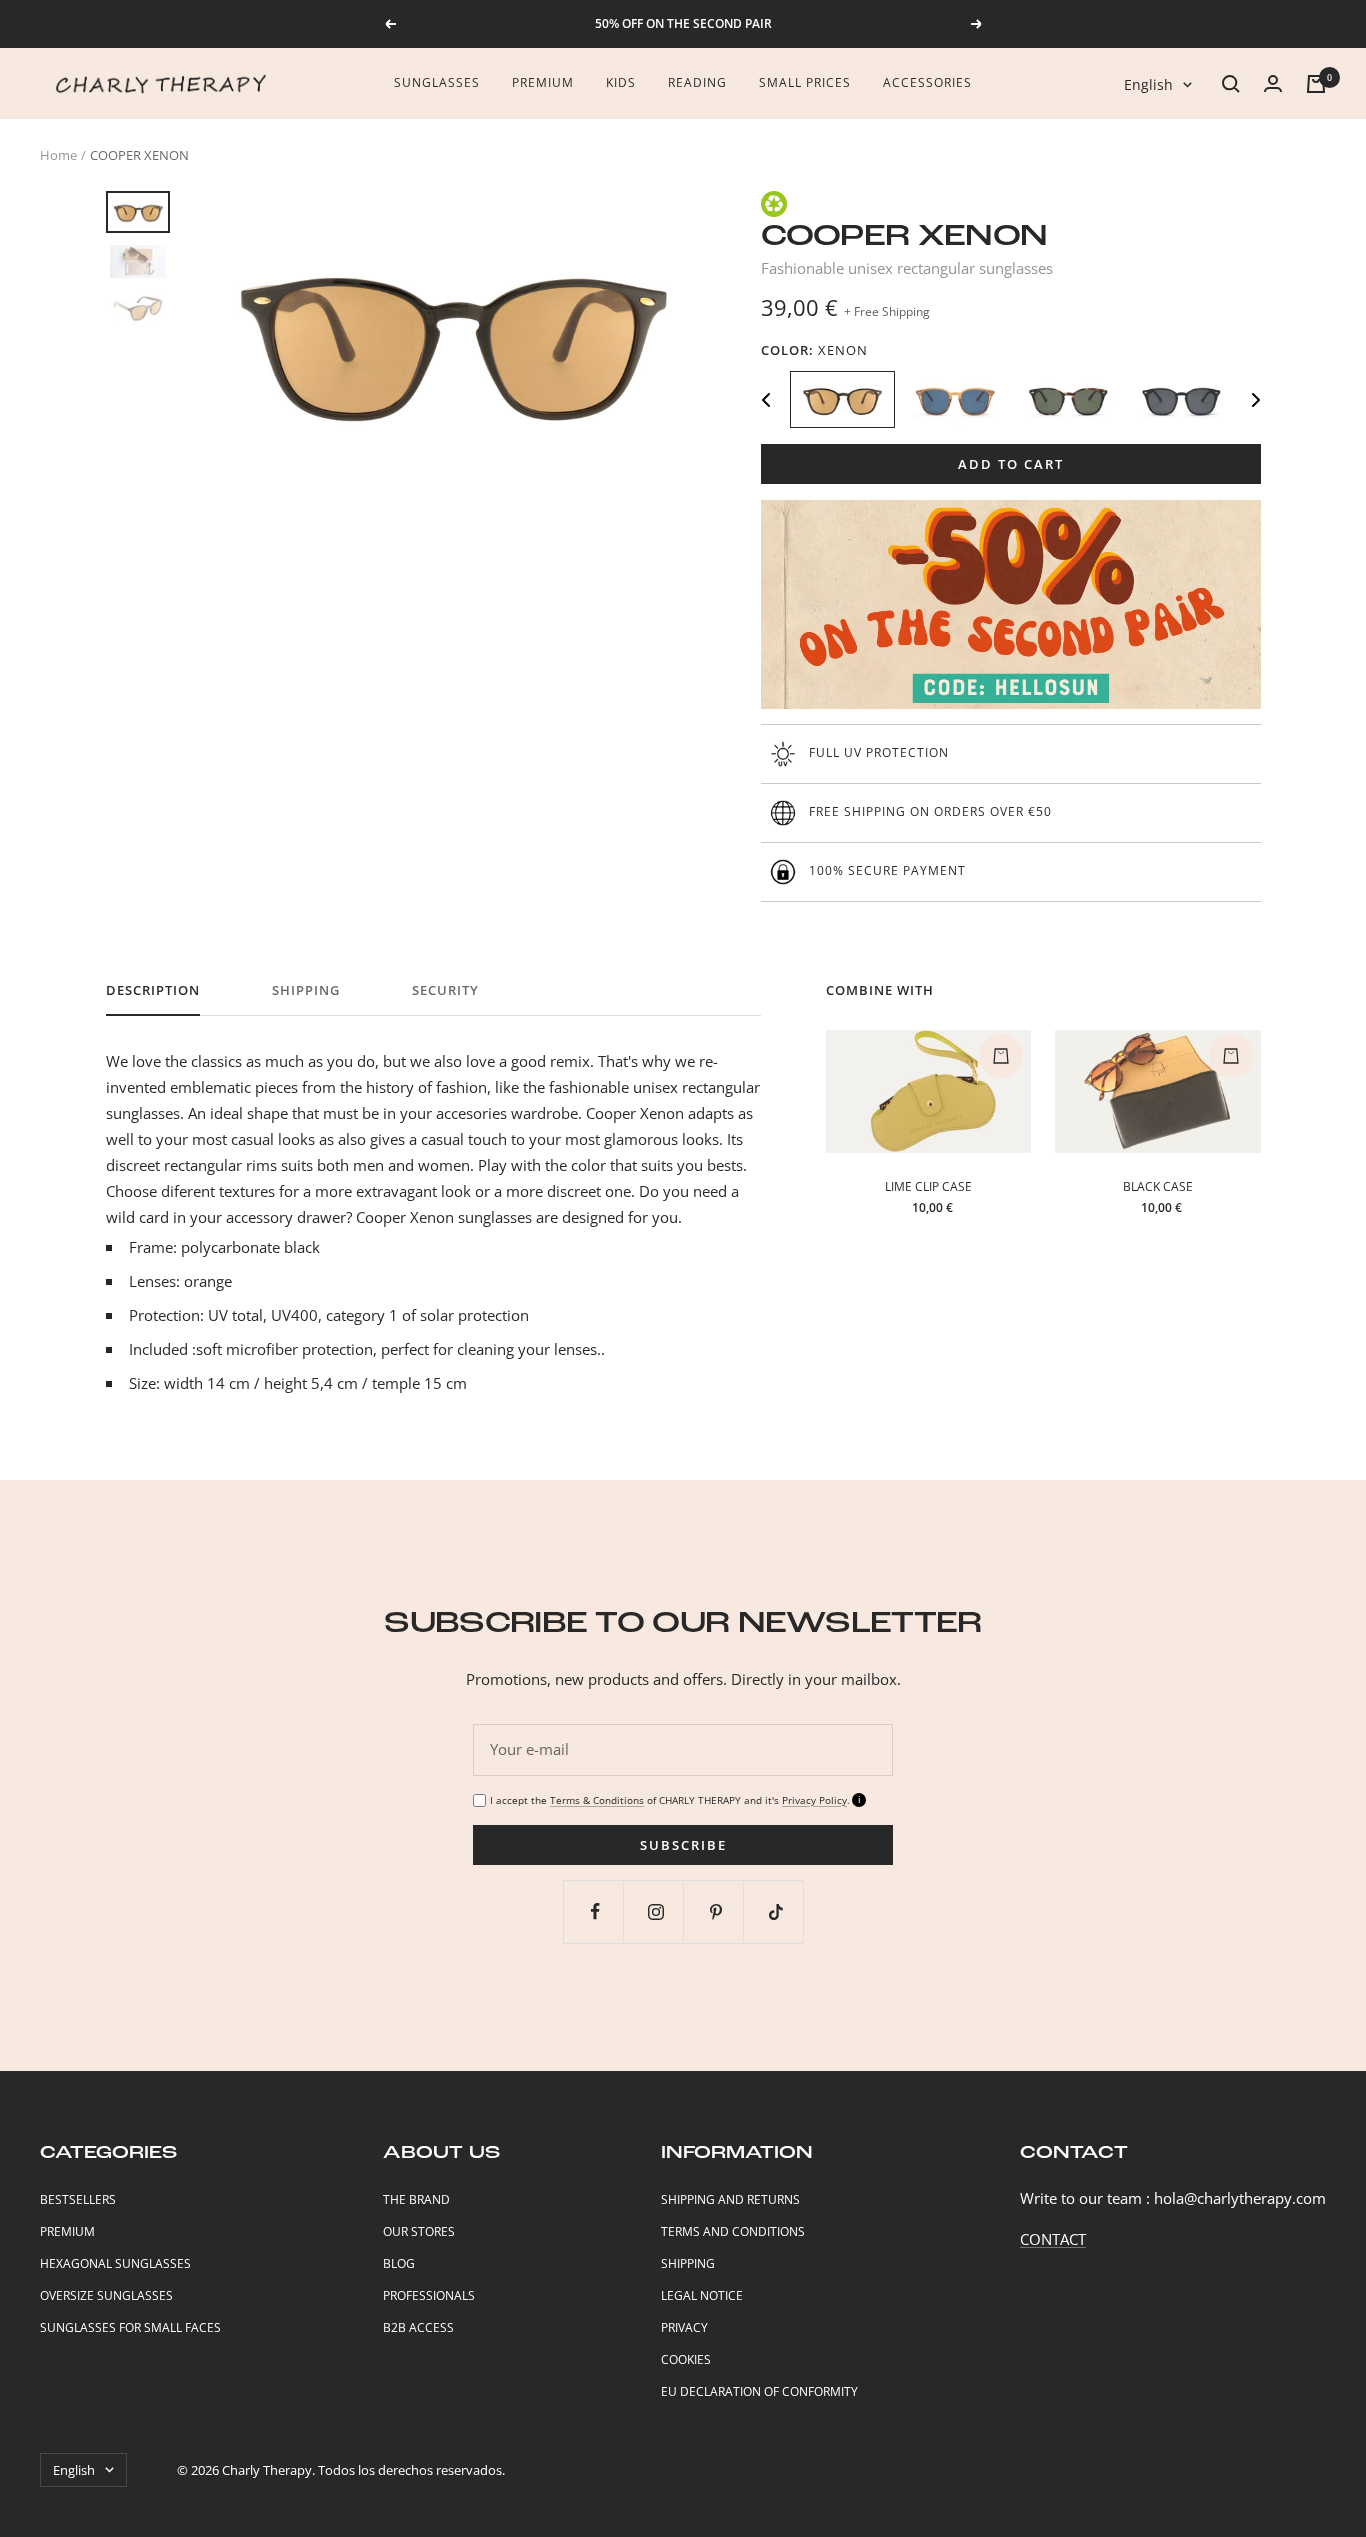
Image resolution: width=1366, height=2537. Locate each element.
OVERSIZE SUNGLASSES (106, 2295)
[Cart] (1316, 84)
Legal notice (702, 2295)
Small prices (805, 82)
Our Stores (419, 2231)
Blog (399, 2263)
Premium (543, 82)
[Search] (1231, 84)
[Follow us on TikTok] (775, 1911)
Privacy (684, 2327)
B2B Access (418, 2327)
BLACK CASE (1158, 1186)
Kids (621, 82)
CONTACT (1053, 2239)
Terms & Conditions (597, 1800)
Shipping (306, 990)
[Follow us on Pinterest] (715, 1911)
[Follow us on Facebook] (595, 1911)
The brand (416, 2199)
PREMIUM (67, 2231)
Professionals (429, 2295)
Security (445, 990)
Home (58, 155)
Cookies (686, 2359)
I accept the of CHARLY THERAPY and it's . (670, 1800)
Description (153, 990)
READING (697, 82)
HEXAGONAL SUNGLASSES (115, 2263)
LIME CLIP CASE (928, 1186)
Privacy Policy (814, 1800)
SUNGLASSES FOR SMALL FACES (130, 2327)
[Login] (1273, 83)
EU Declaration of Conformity (759, 2391)
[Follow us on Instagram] (655, 1911)
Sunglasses (437, 82)
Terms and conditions (733, 2231)
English (1148, 84)
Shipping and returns (730, 2199)
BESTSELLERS (78, 2199)
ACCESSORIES (927, 82)
